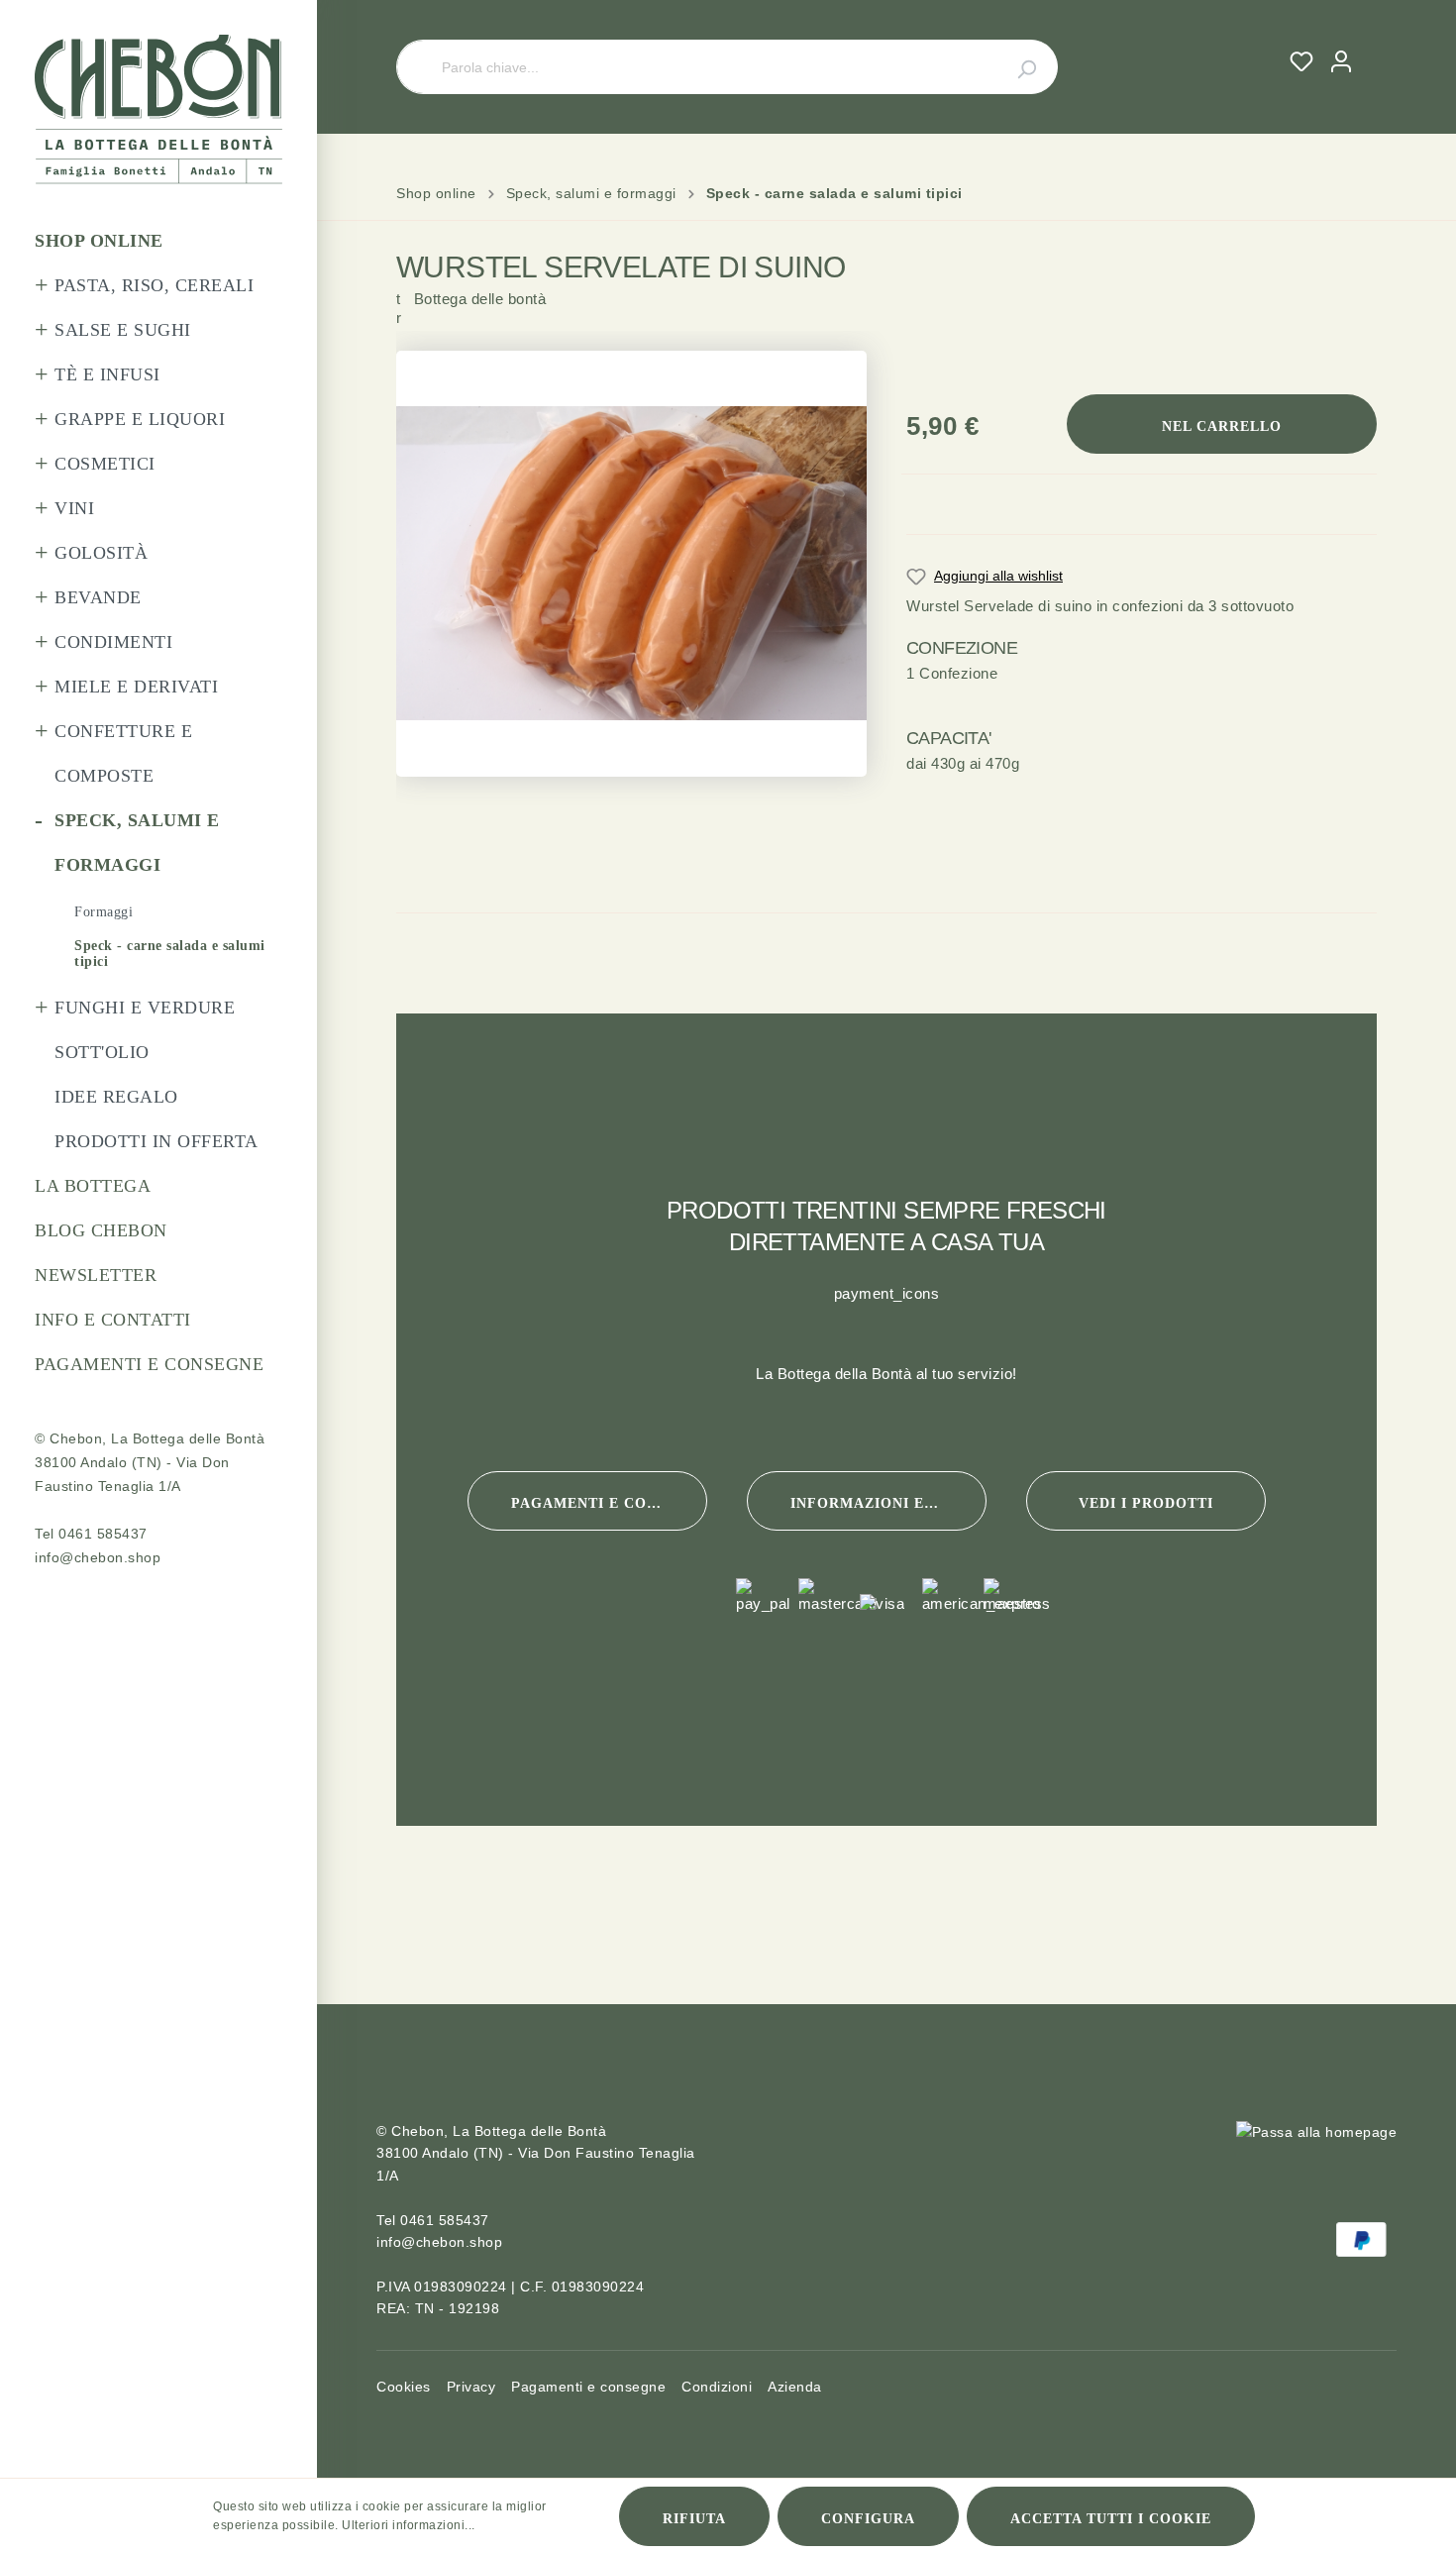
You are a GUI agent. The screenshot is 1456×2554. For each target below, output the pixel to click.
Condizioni (717, 2387)
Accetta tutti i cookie (1111, 2519)
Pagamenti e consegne (609, 1503)
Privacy (471, 2387)
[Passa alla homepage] (158, 109)
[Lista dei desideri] (1301, 61)
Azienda (795, 2387)
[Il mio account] (1341, 61)
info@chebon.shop (98, 1557)
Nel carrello (1222, 426)
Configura (868, 2519)
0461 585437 (103, 1534)
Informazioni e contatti (888, 1503)
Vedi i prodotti (1146, 1503)
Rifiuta (694, 2519)
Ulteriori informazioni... (409, 2525)
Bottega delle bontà (471, 325)
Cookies (404, 2387)
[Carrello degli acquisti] (1369, 43)
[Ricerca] (1015, 67)
